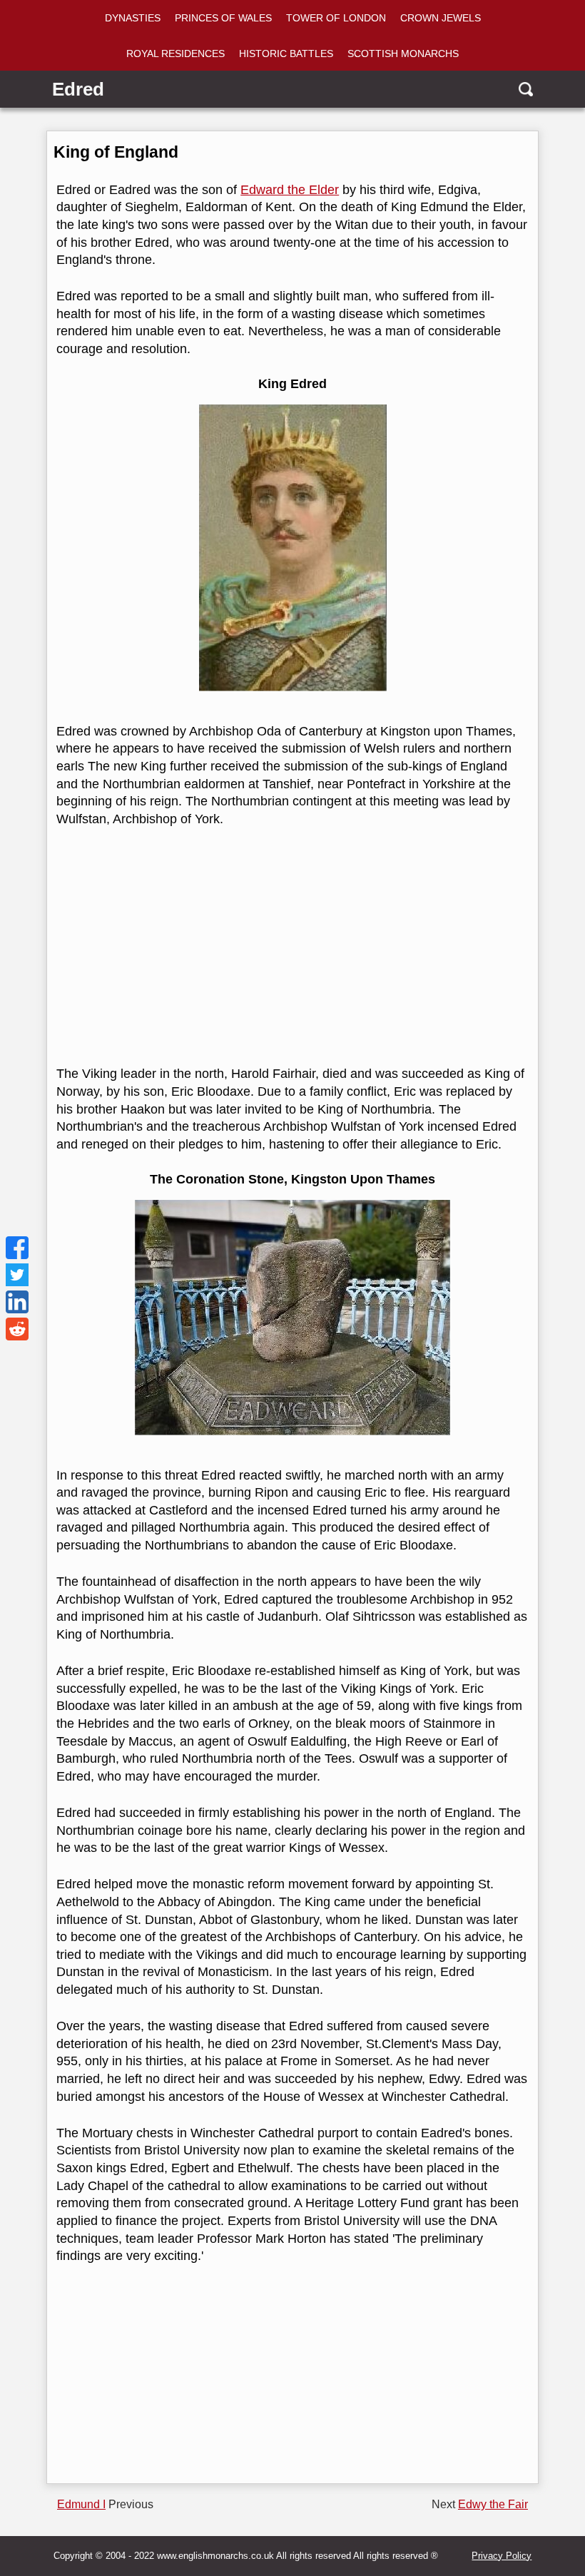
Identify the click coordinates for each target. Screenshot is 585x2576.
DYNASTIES (133, 18)
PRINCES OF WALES (223, 18)
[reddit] (17, 1329)
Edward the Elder (290, 190)
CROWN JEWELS (441, 18)
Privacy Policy (502, 2556)
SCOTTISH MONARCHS (403, 54)
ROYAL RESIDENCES (175, 54)
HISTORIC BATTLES (286, 54)
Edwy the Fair (493, 2504)
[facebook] (17, 1248)
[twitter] (17, 1275)
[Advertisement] (290, 947)
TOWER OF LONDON (336, 18)
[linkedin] (17, 1302)
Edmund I (81, 2504)
